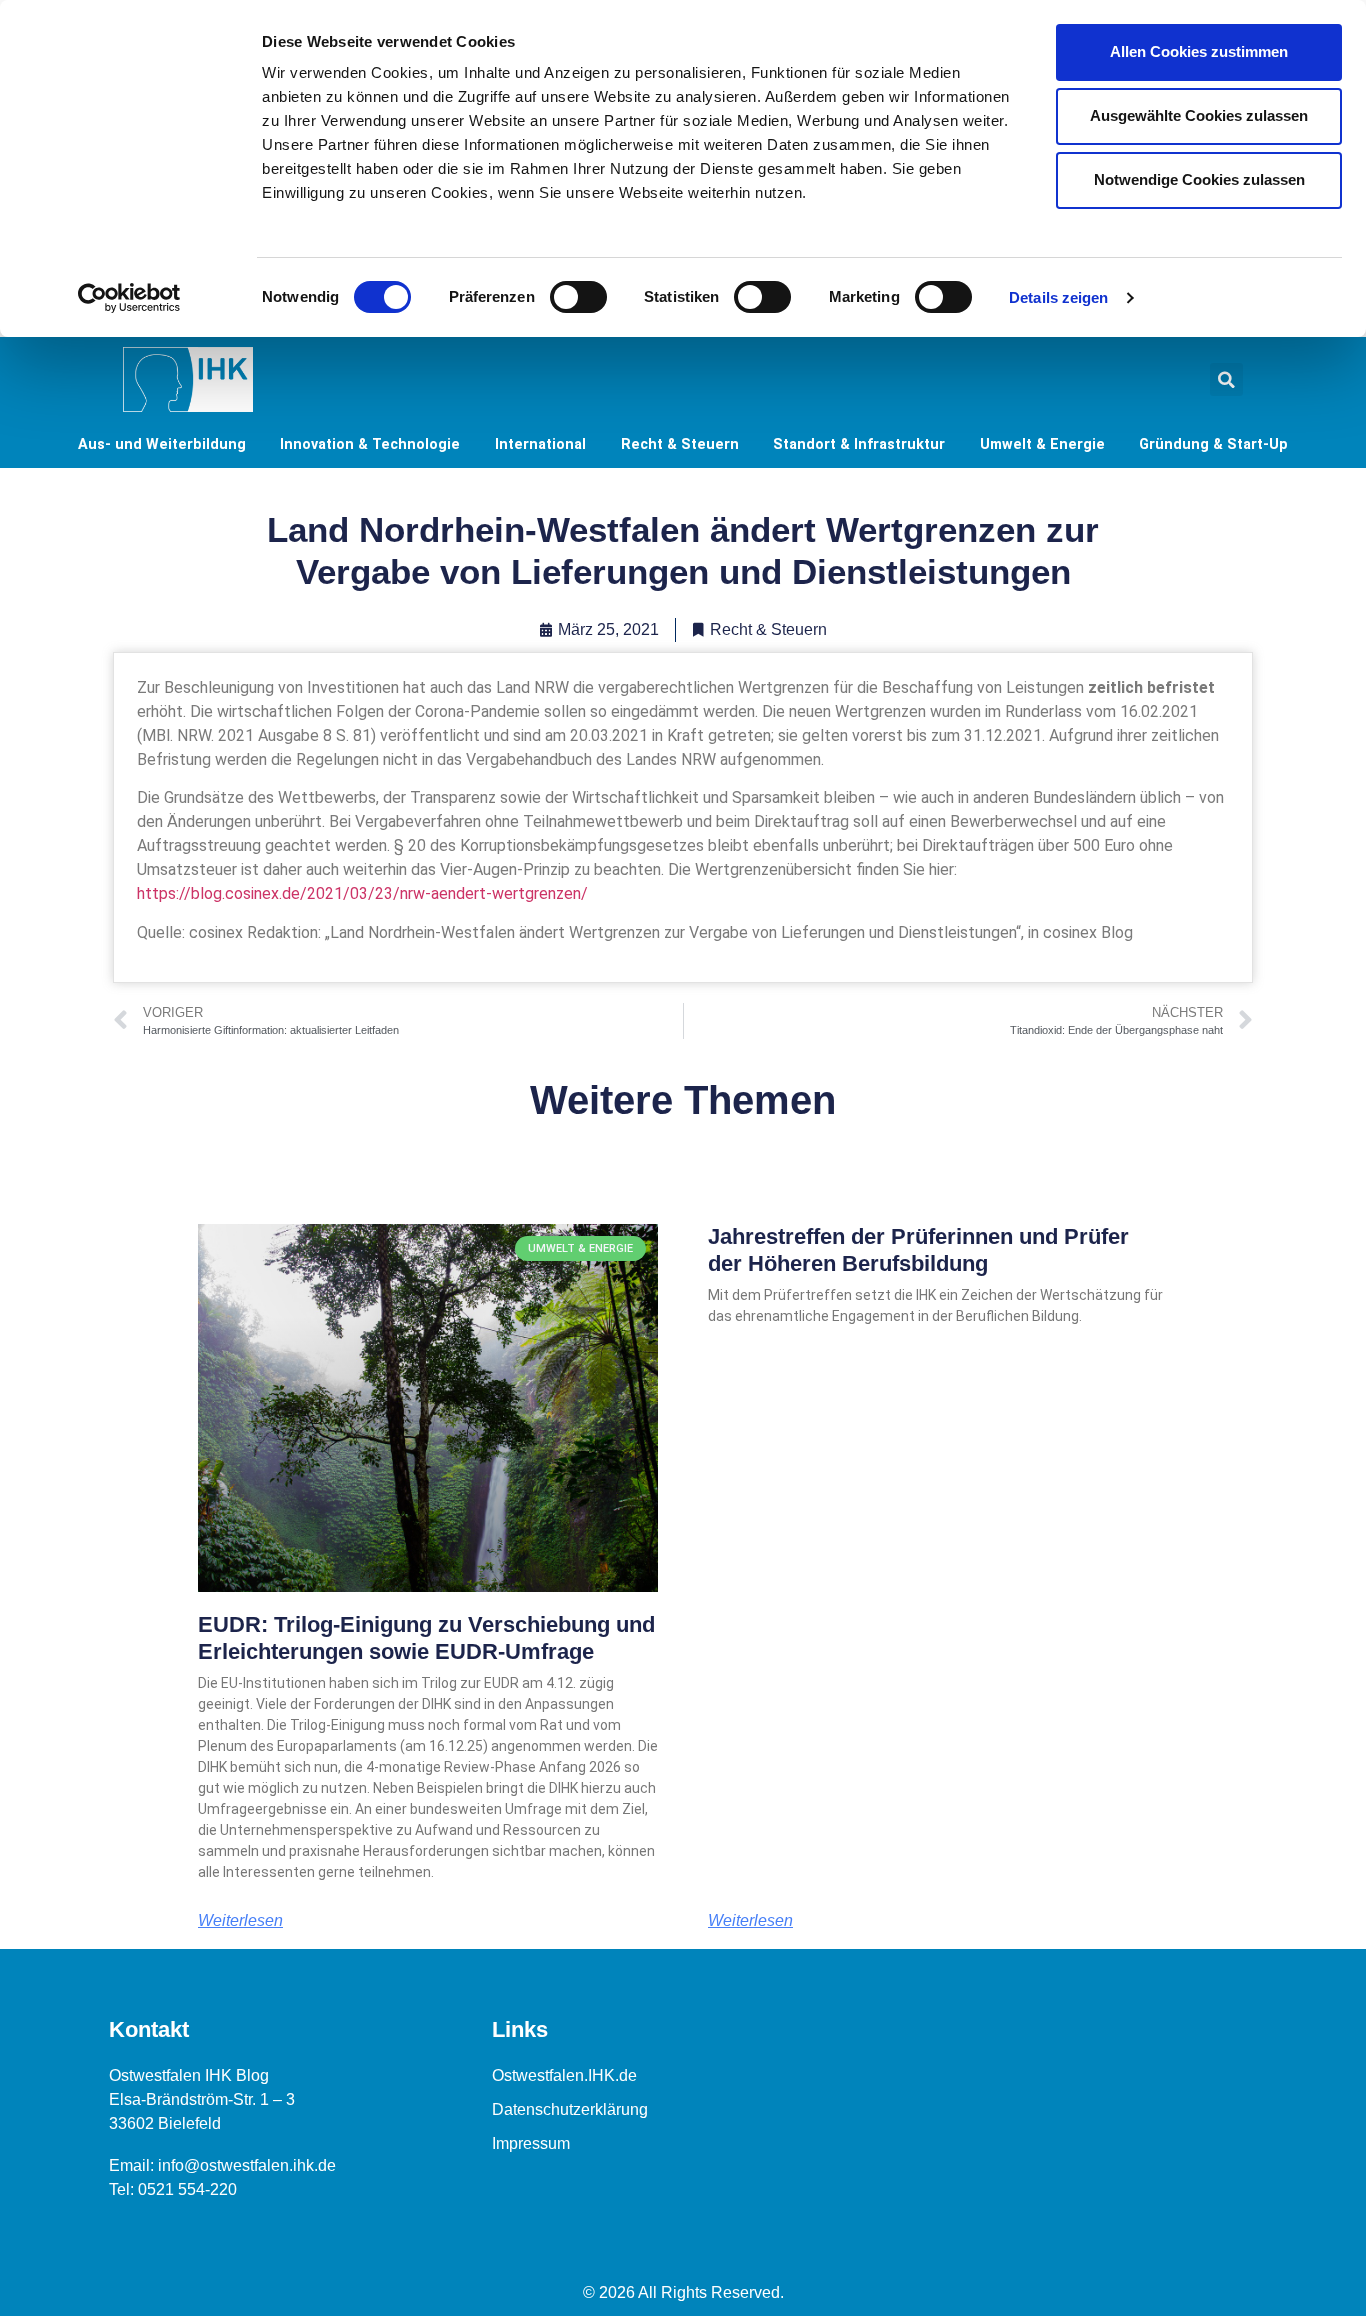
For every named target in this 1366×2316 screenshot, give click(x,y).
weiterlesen (240, 1921)
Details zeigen (1058, 297)
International (540, 444)
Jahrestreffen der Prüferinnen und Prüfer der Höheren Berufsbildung (918, 1249)
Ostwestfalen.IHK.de (564, 2075)
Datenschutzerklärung (570, 2109)
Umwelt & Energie (1042, 444)
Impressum (531, 2143)
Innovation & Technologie (370, 444)
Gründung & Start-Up (1213, 444)
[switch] (578, 297)
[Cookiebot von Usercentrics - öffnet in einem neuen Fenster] (129, 298)
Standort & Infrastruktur (859, 444)
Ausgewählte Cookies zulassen (1199, 115)
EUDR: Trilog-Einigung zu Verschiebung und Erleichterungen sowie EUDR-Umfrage (426, 1637)
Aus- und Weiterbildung (162, 444)
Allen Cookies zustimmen (1199, 51)
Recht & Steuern (680, 444)
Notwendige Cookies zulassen (1199, 179)
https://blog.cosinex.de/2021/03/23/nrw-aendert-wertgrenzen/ (362, 893)
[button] (1226, 379)
